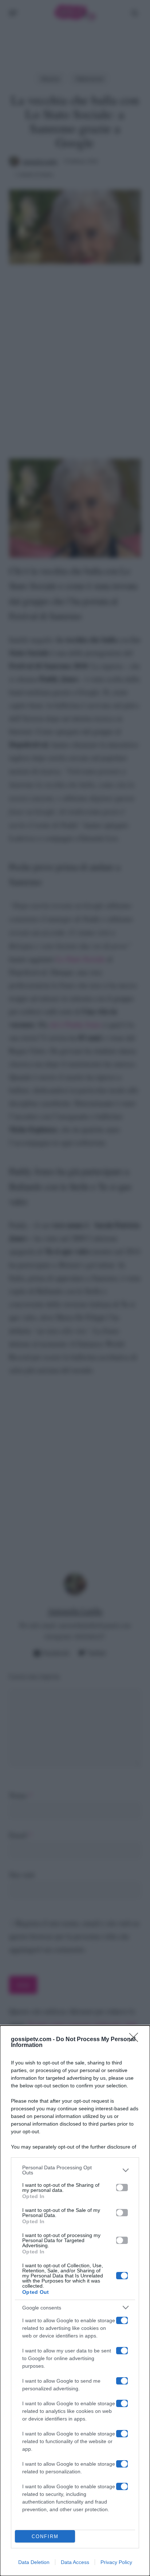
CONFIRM (45, 2536)
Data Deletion (34, 2562)
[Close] (136, 2040)
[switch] (122, 2188)
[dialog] (75, 2301)
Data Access (75, 2562)
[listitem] (75, 2170)
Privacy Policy (116, 2562)
